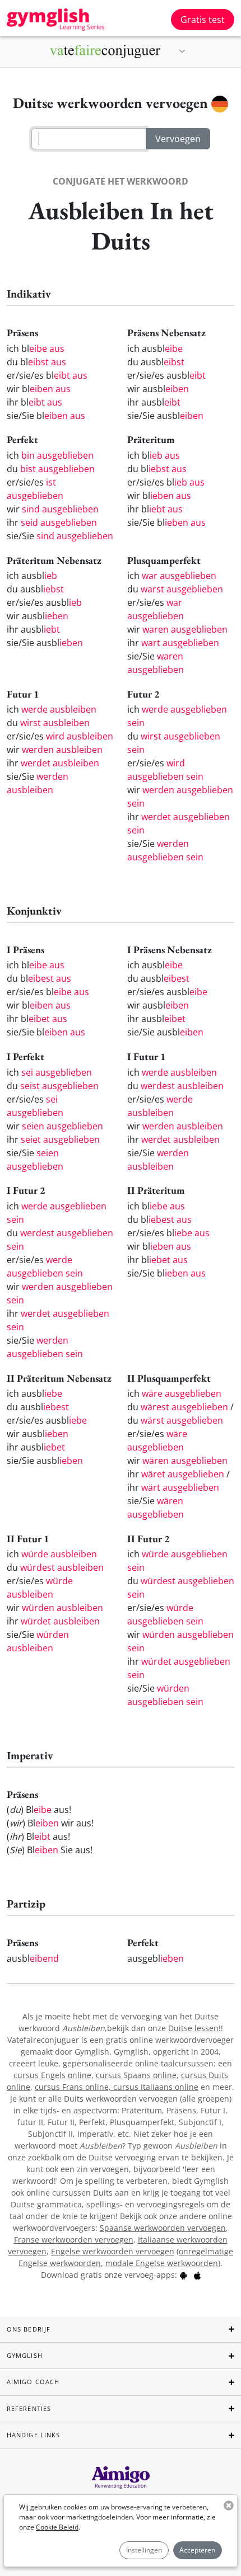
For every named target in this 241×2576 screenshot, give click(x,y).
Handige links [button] (33, 2435)
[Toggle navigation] (182, 51)
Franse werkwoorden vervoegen (74, 2240)
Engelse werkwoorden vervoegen (113, 2251)
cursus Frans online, (74, 2087)
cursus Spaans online (136, 2075)
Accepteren (197, 2550)
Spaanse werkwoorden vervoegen (163, 2228)
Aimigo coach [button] (33, 2382)
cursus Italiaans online (156, 2087)
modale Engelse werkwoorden (162, 2263)
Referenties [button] (29, 2408)
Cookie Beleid (57, 2527)
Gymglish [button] (25, 2355)
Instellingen (144, 2550)
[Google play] (183, 2275)
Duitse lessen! (194, 2028)
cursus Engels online (52, 2075)
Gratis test (203, 20)
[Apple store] (197, 2275)
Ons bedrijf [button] (29, 2329)
